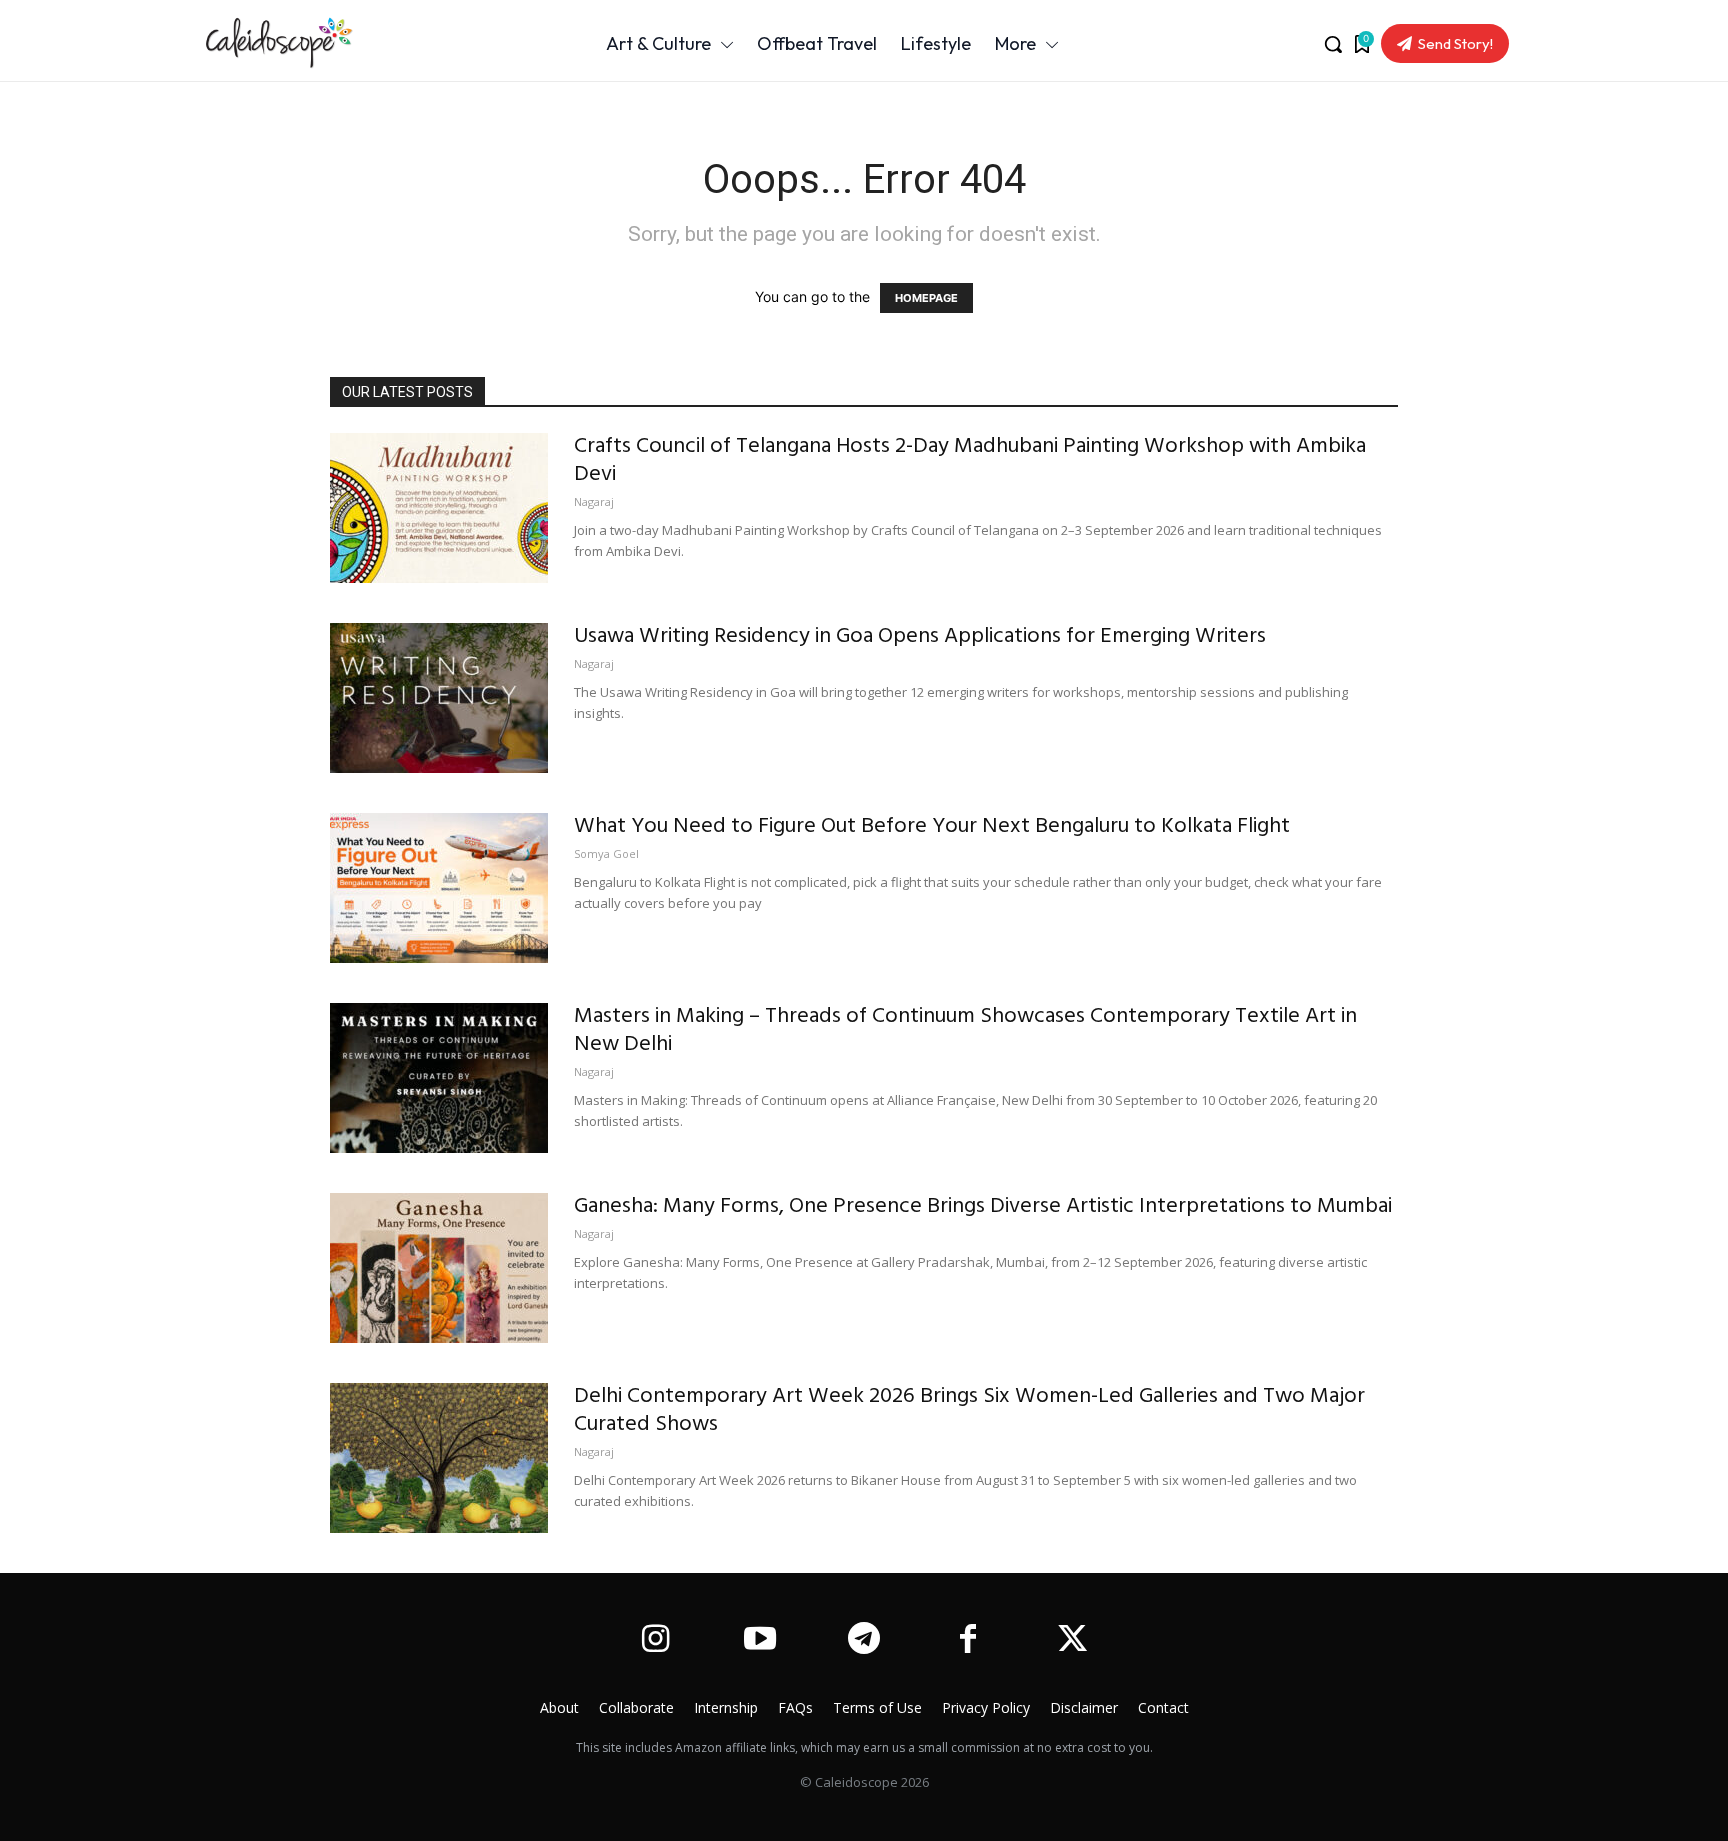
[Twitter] (1073, 1641)
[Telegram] (864, 1641)
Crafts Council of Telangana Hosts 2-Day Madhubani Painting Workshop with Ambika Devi (970, 460)
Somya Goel (606, 853)
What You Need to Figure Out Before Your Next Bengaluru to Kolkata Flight (932, 826)
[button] (1333, 44)
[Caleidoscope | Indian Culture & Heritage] (313, 43)
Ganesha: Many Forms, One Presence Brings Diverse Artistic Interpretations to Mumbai (983, 1206)
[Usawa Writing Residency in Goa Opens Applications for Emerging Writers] (439, 698)
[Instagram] (655, 1641)
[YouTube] (759, 1641)
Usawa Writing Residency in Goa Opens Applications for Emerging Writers (920, 636)
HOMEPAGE (926, 298)
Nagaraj (594, 501)
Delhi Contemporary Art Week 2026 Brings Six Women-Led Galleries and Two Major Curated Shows (969, 1410)
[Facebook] (968, 1641)
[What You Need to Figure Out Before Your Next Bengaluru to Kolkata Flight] (439, 888)
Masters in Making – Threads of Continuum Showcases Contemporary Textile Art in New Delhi (965, 1030)
